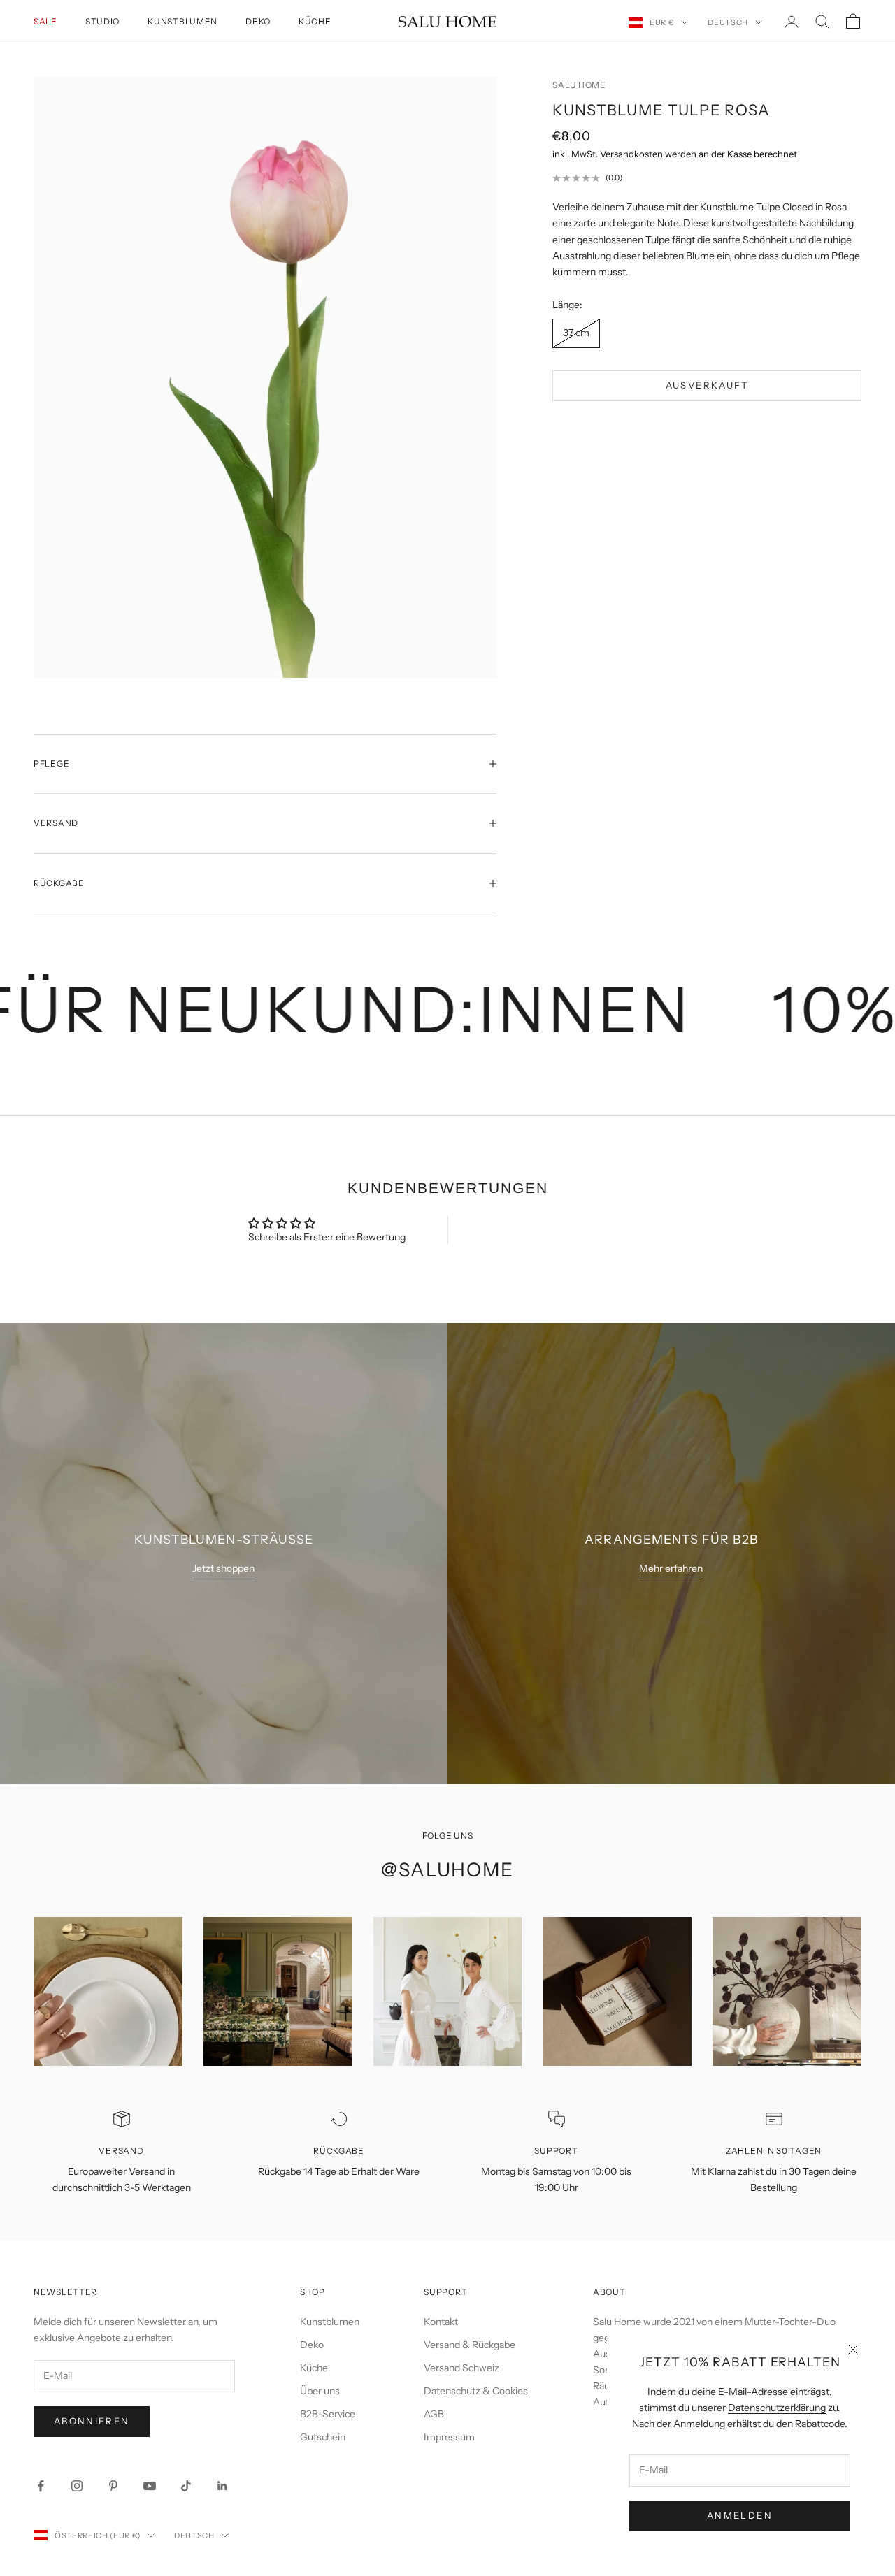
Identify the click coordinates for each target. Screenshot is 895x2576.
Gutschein (323, 2437)
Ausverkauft (707, 385)
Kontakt (441, 2322)
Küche (315, 21)
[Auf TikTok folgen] (186, 2486)
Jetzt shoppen (223, 1568)
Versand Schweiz (461, 2368)
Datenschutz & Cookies (476, 2391)
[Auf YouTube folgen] (150, 2486)
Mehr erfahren (671, 1568)
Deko (258, 21)
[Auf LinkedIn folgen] (222, 2486)
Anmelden (740, 2515)
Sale (45, 21)
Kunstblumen (182, 21)
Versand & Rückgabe (470, 2345)
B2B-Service (328, 2414)
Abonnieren (92, 2421)
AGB (434, 2414)
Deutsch (728, 22)
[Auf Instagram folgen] (77, 2486)
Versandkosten (631, 154)
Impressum (449, 2437)
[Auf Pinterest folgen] (113, 2486)
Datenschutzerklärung (777, 2408)
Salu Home (579, 85)
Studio (102, 21)
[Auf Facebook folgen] (41, 2486)
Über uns (320, 2391)
